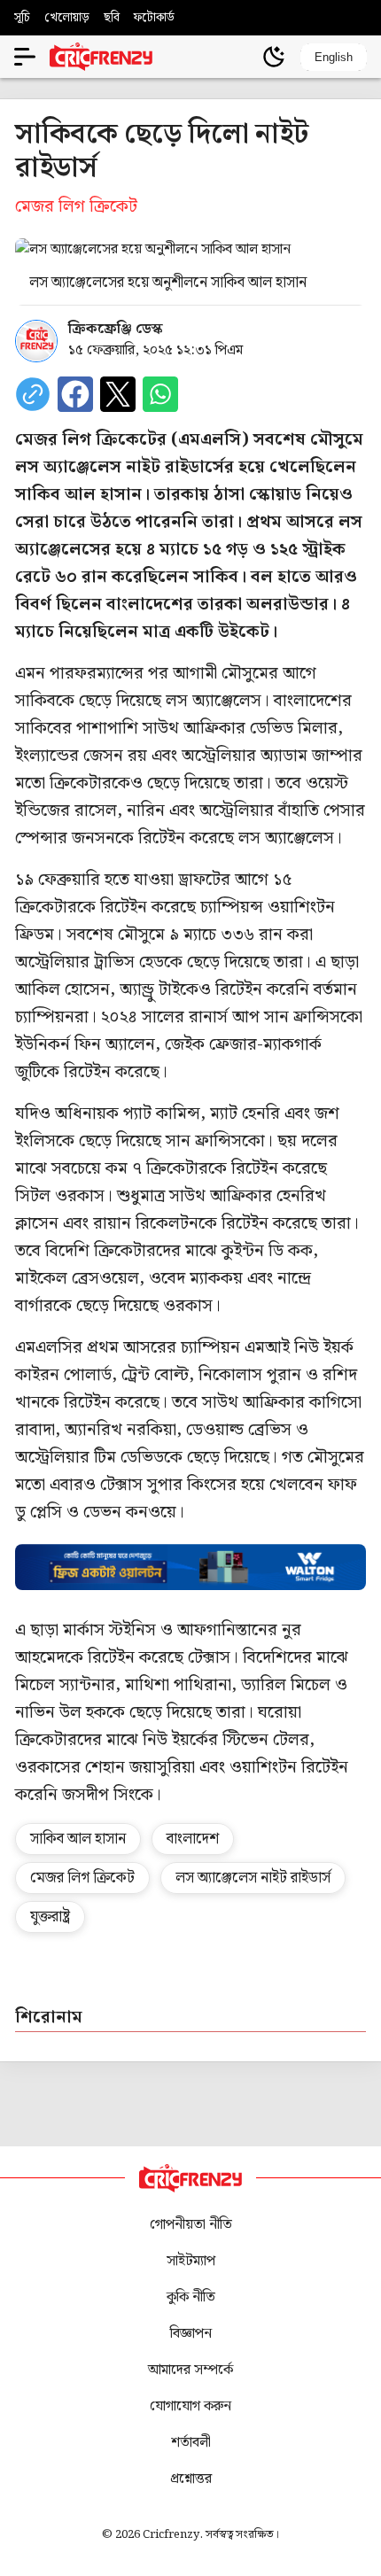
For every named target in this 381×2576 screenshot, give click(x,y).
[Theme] (274, 57)
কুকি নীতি (191, 2297)
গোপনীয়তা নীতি (191, 2225)
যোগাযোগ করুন (190, 2406)
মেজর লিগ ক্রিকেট (82, 1878)
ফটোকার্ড (154, 18)
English (334, 57)
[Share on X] (118, 394)
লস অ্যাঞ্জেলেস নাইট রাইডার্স (253, 1878)
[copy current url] (33, 394)
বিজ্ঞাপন (191, 2334)
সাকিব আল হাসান (78, 1839)
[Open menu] (25, 57)
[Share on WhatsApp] (160, 394)
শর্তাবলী (191, 2443)
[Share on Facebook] (75, 394)
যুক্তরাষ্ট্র (50, 1917)
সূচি (22, 18)
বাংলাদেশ (193, 1839)
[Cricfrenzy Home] (101, 57)
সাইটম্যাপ (191, 2261)
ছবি (112, 18)
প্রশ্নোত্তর (191, 2479)
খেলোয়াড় (67, 18)
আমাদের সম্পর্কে (190, 2370)
